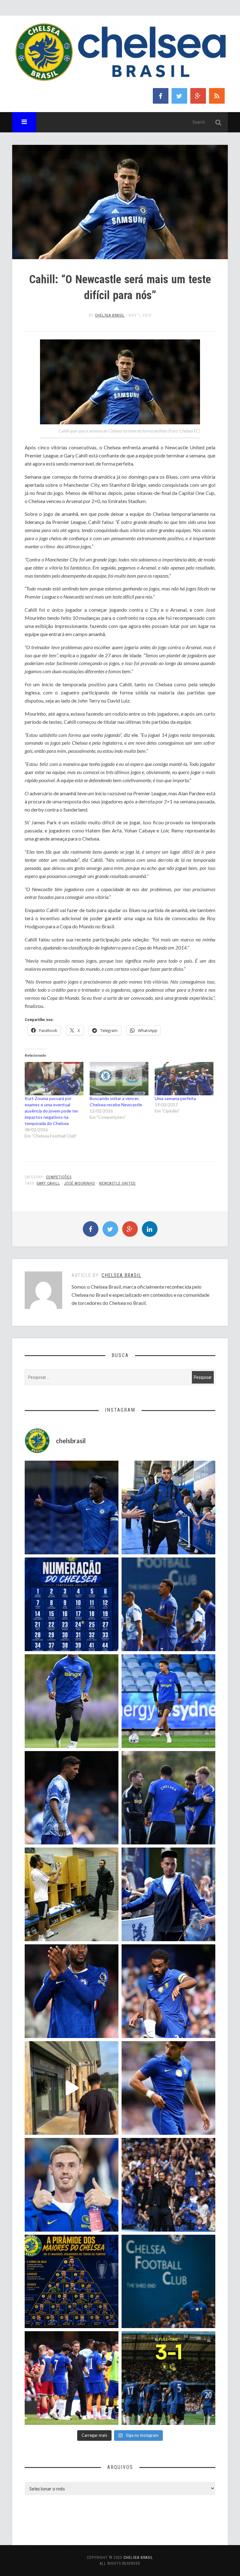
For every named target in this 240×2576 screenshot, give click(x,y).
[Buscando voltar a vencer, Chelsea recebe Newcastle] (119, 1079)
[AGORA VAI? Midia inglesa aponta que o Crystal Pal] (72, 1508)
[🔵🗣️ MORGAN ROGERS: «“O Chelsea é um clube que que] (168, 1894)
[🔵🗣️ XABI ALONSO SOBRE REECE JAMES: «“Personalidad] (168, 1991)
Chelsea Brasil (110, 315)
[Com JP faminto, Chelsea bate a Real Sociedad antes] (168, 2378)
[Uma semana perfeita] (184, 1079)
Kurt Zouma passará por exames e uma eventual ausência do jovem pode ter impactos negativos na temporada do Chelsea (51, 1111)
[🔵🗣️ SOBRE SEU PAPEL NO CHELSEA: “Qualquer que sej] (168, 1604)
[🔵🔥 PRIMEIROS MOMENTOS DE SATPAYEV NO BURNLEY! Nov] (72, 2088)
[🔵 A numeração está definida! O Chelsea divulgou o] (72, 1604)
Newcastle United (117, 1183)
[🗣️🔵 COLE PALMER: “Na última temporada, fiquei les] (72, 2185)
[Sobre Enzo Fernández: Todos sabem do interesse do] (72, 1798)
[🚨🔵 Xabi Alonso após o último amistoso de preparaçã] (72, 2378)
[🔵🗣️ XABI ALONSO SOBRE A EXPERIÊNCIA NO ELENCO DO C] (168, 1798)
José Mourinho (80, 1183)
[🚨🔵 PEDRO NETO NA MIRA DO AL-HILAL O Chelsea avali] (168, 2088)
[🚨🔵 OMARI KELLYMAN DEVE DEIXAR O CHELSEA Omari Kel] (168, 1701)
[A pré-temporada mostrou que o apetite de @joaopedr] (168, 2282)
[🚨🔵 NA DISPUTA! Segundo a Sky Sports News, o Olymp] (72, 1991)
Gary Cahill (48, 1183)
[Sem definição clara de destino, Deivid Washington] (168, 1508)
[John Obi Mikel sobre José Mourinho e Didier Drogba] (72, 1894)
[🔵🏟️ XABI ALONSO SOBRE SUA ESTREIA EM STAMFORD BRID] (168, 2185)
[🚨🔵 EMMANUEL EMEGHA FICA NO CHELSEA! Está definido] (72, 1701)
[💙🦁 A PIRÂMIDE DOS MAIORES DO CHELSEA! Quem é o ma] (72, 2282)
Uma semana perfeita (175, 1098)
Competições (59, 1177)
